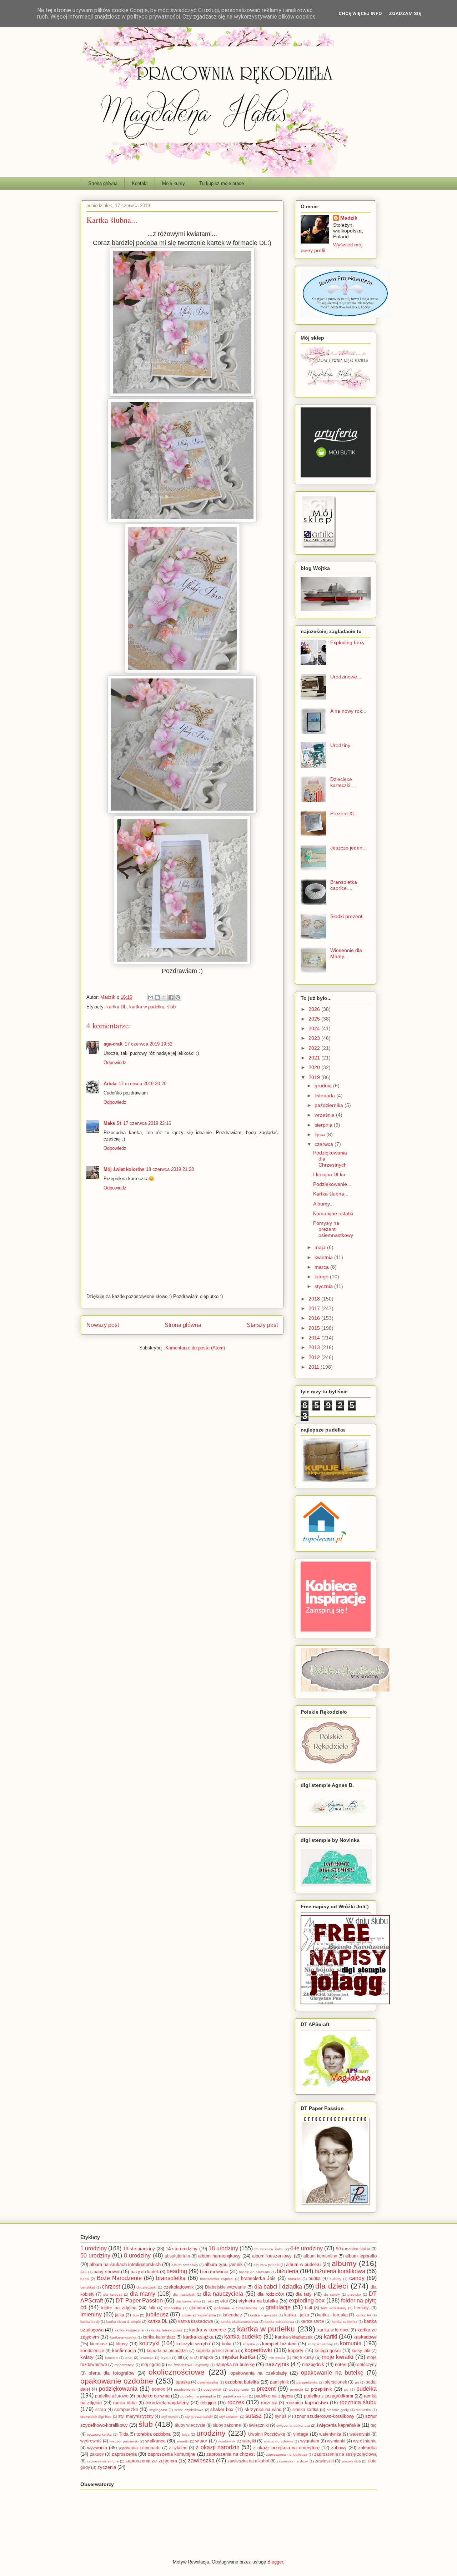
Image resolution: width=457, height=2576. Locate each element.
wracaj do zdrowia (279, 2441)
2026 (315, 1009)
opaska (183, 2382)
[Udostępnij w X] (164, 997)
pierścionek (336, 2382)
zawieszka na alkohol (248, 2461)
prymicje (297, 2389)
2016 (315, 1318)
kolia (227, 2344)
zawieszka (201, 2460)
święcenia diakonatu (293, 2425)
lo (191, 2358)
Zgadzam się (405, 13)
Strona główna (103, 183)
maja (321, 1247)
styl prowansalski (199, 2417)
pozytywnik (212, 2389)
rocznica (269, 2403)
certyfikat (88, 2287)
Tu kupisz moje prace (222, 183)
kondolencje (92, 2351)
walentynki (360, 2434)
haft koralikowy (333, 2308)
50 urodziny (95, 2256)
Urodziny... (342, 745)
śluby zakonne (227, 2425)
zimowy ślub (351, 2461)
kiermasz (99, 2344)
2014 (315, 1338)
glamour (197, 2308)
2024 (315, 1028)
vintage (301, 2434)
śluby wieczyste (190, 2425)
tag (374, 2425)
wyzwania (97, 2448)
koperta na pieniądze (167, 2351)
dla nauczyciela (223, 2294)
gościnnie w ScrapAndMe (236, 2308)
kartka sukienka (345, 2322)
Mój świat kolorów (124, 1169)
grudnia (324, 1086)
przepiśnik (322, 2389)
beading (177, 2271)
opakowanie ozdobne (117, 2381)
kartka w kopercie (208, 2330)
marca (322, 1267)
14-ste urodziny (182, 2249)
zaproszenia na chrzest (231, 2454)
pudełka (366, 2389)
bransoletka (171, 2278)
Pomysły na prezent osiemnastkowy (333, 1229)
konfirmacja (124, 2351)
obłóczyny (367, 2364)
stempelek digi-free (96, 2417)
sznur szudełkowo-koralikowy (324, 2416)
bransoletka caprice (216, 2279)
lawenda (147, 2358)
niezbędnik (313, 2364)
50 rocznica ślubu (353, 2249)
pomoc (158, 2389)
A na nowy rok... (348, 711)
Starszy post (262, 1325)
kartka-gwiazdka (123, 2337)
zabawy (339, 2448)
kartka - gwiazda (263, 2315)
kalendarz (232, 2315)
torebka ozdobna (154, 2434)
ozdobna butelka (242, 2382)
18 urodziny (223, 2248)
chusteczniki (146, 2287)
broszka (294, 2279)
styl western (229, 2417)
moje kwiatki (338, 2357)
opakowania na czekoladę (259, 2373)
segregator (158, 2410)
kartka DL (116, 1007)
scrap (101, 2409)
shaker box (222, 2409)
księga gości (328, 2351)
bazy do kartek (145, 2272)
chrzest (111, 2287)
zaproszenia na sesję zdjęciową (346, 2454)
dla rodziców (271, 2294)
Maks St (112, 1123)
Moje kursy (174, 183)
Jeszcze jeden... (348, 848)
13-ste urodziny (139, 2249)
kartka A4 (363, 2315)
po (357, 2382)
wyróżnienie (365, 2441)
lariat (129, 2358)
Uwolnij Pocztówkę (267, 2434)
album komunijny (320, 2256)
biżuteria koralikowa (340, 2271)
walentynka (330, 2434)
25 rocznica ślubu (269, 2249)
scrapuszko (126, 2409)
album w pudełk (266, 2265)
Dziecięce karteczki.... (343, 782)
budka (315, 2278)
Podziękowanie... (332, 1184)
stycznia (324, 1286)
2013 (315, 1347)
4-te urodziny (306, 2248)
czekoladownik (179, 2287)
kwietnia (324, 1257)
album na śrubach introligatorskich (125, 2264)
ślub (171, 1007)
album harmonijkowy (219, 2256)
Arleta (110, 1084)
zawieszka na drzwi (292, 2461)
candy (357, 2278)
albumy (344, 2263)
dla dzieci (332, 2286)
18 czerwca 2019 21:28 (170, 1169)
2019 (315, 1077)
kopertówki (258, 2350)
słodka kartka (305, 2409)
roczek (236, 2402)
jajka (120, 2315)
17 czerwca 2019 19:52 (149, 1044)
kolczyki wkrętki (193, 2344)
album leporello (361, 2256)
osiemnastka (208, 2382)
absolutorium (177, 2256)
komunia (351, 2343)
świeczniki (259, 2425)
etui (224, 2301)
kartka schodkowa (279, 2322)
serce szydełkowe (189, 2410)
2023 (315, 1038)
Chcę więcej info (360, 13)
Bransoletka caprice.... (344, 885)
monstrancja (125, 2365)
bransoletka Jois (258, 2278)
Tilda (124, 2434)
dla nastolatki (184, 2294)
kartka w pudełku (147, 1007)
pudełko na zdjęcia (273, 2396)
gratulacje (278, 2307)
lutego (322, 1277)
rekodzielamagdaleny (167, 2403)
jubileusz (157, 2314)
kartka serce (312, 2321)
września (325, 1115)
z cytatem (178, 2448)
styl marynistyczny (136, 2416)
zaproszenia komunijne (172, 2454)
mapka (207, 2357)
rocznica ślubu (358, 2402)
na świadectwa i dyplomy (189, 2365)
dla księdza (113, 2294)
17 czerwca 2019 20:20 (142, 1084)
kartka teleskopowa (167, 2330)
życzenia (107, 2467)
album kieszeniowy (272, 2256)
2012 (315, 1357)
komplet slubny (320, 2344)
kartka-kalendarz (159, 2337)
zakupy (97, 2454)
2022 (315, 1048)
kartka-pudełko (243, 2337)
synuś (281, 2416)
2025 (315, 1019)
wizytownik (227, 2441)
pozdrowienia (185, 2389)
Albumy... (323, 1204)
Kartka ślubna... (331, 1194)
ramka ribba (125, 2403)
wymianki (336, 2441)
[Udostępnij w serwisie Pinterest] (178, 997)
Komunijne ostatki (333, 1213)
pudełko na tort (235, 2396)
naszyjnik (277, 2364)
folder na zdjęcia (118, 2308)
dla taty (304, 2294)
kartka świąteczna (129, 2330)
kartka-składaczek (294, 2337)
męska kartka (238, 2357)
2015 (315, 1328)
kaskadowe (365, 2337)
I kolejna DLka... (331, 1174)
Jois (136, 2315)
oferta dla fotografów (111, 2373)
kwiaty (87, 2357)
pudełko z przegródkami (328, 2396)
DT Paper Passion (139, 2301)
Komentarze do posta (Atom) (195, 1348)
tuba (186, 2434)
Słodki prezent (346, 916)
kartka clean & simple (124, 2322)
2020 (315, 1067)
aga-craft (113, 1044)
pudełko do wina (153, 2396)
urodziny (211, 2433)
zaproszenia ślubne (103, 2461)
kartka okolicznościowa (239, 2322)
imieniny (91, 2314)
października (330, 1105)
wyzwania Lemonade (139, 2448)
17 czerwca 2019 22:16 (147, 1123)
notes (341, 2364)
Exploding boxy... (349, 642)
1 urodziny (94, 2248)
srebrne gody (338, 2410)
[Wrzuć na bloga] (157, 997)
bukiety (335, 2279)
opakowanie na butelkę (332, 2373)
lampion (111, 2358)
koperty (296, 2351)
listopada (325, 1096)
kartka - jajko (297, 2315)
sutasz (253, 2416)
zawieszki (324, 2461)
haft (308, 2308)
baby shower (107, 2272)
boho (85, 2279)
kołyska (249, 2344)
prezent (266, 2389)
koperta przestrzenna (216, 2351)
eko (211, 2301)
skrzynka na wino (263, 2409)
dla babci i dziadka (278, 2287)
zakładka (367, 2448)
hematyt (362, 2308)
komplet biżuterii (279, 2344)
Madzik (349, 218)
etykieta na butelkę (258, 2301)
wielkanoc (155, 2441)
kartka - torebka (332, 2315)
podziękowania (118, 2389)
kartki (331, 2337)
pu (346, 2389)
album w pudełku (303, 2264)
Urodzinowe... (346, 677)
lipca (320, 1134)
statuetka (363, 2410)
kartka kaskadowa (196, 2321)
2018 (315, 1299)
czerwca (325, 1144)
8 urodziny (137, 2256)
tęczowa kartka (100, 2434)
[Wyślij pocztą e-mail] (151, 997)
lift (180, 2357)
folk (152, 2308)
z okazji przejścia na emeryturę (286, 2448)
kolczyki (149, 2343)
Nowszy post (103, 1325)
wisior (201, 2441)
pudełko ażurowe (112, 2396)
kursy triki (361, 2351)
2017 (315, 1308)
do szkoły (332, 2294)
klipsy (122, 2344)
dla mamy (143, 2294)
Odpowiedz (115, 1063)
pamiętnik (279, 2382)
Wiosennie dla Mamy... (346, 953)
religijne (208, 2403)
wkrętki (249, 2441)
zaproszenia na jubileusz (287, 2454)
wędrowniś (91, 2441)
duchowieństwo (188, 2301)
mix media (277, 2358)
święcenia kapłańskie (338, 2425)
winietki (183, 2441)
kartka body (90, 2322)
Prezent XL (343, 813)
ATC (84, 2272)
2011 (315, 1367)
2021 (315, 1058)
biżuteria (288, 2271)
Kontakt (140, 183)
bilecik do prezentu (254, 2272)
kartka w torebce (333, 2330)
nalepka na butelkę (235, 2364)
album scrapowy (185, 2265)
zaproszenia (124, 2454)
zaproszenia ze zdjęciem (151, 2461)
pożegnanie (239, 2389)
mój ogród (151, 2364)
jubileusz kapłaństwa (199, 2315)
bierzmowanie (214, 2272)
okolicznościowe (177, 2372)
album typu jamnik (224, 2264)
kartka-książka (198, 2337)
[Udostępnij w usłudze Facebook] (171, 997)
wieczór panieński (124, 2441)
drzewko (354, 2294)
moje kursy (303, 2357)
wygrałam (310, 2441)
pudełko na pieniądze (198, 2396)
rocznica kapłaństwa (307, 2403)
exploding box (307, 2301)
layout (166, 2358)
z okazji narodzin (217, 2447)
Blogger (275, 2562)
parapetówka (307, 2382)
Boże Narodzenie (119, 2278)
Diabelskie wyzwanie (226, 2287)
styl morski (170, 2417)
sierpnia (324, 1125)
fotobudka (173, 2308)
